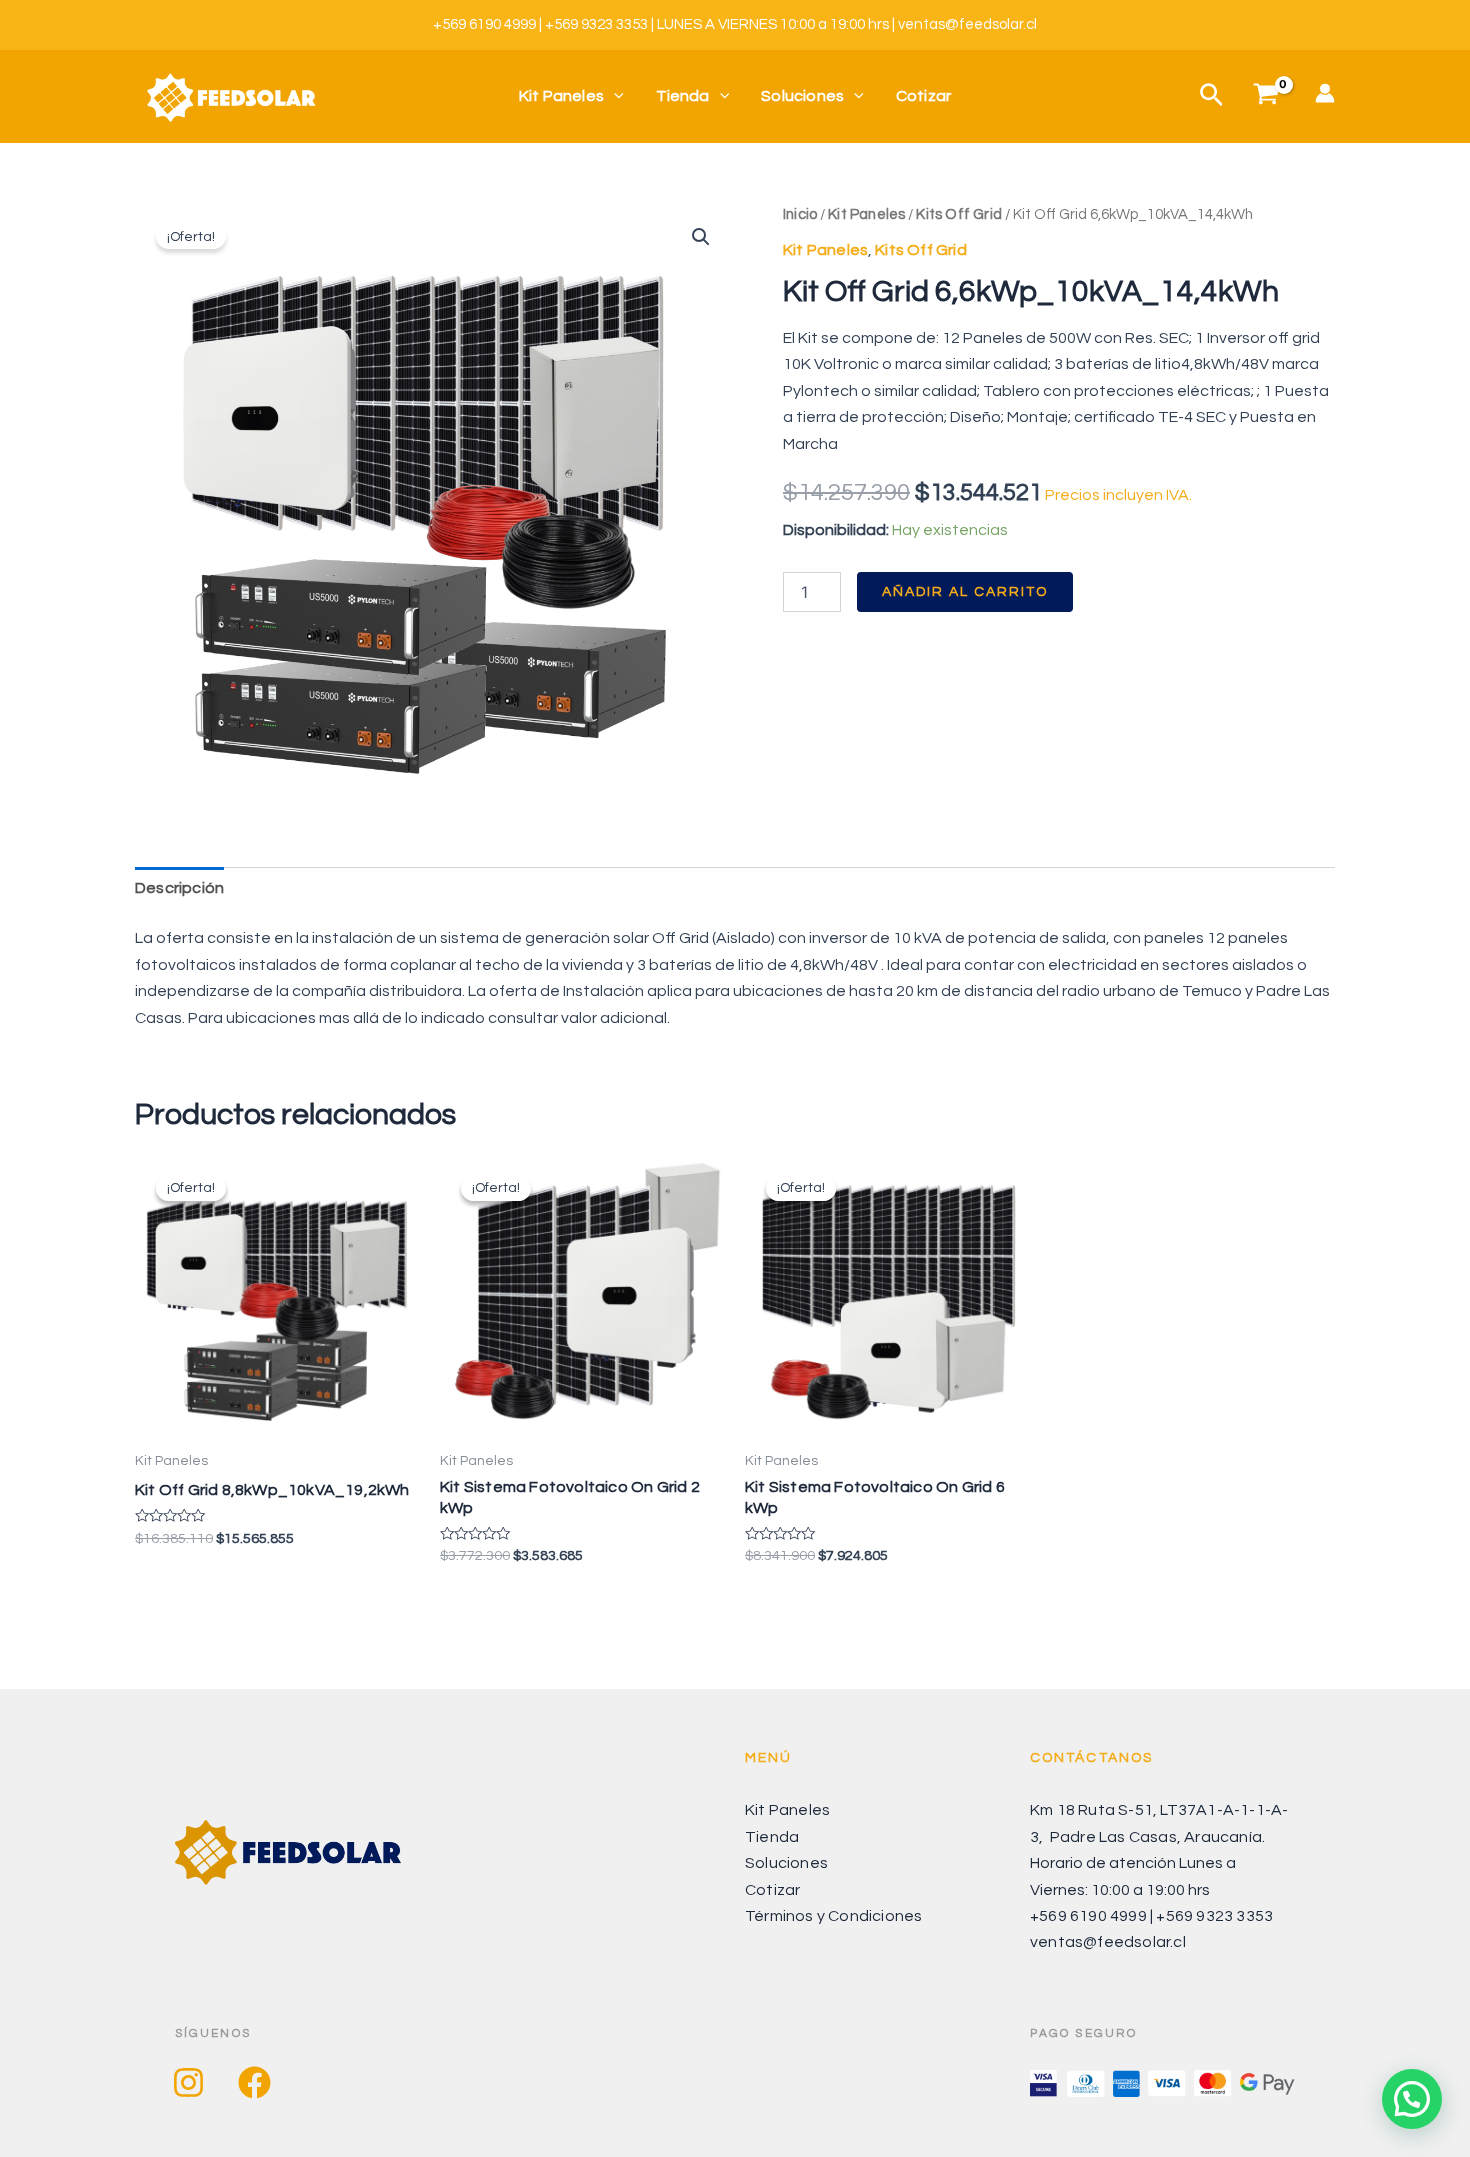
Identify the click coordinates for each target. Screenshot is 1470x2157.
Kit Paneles (561, 96)
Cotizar (923, 96)
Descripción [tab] (179, 888)
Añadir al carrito (965, 592)
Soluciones (802, 96)
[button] (701, 237)
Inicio (800, 214)
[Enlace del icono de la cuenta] (1325, 93)
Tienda (683, 96)
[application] (614, 96)
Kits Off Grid (959, 214)
